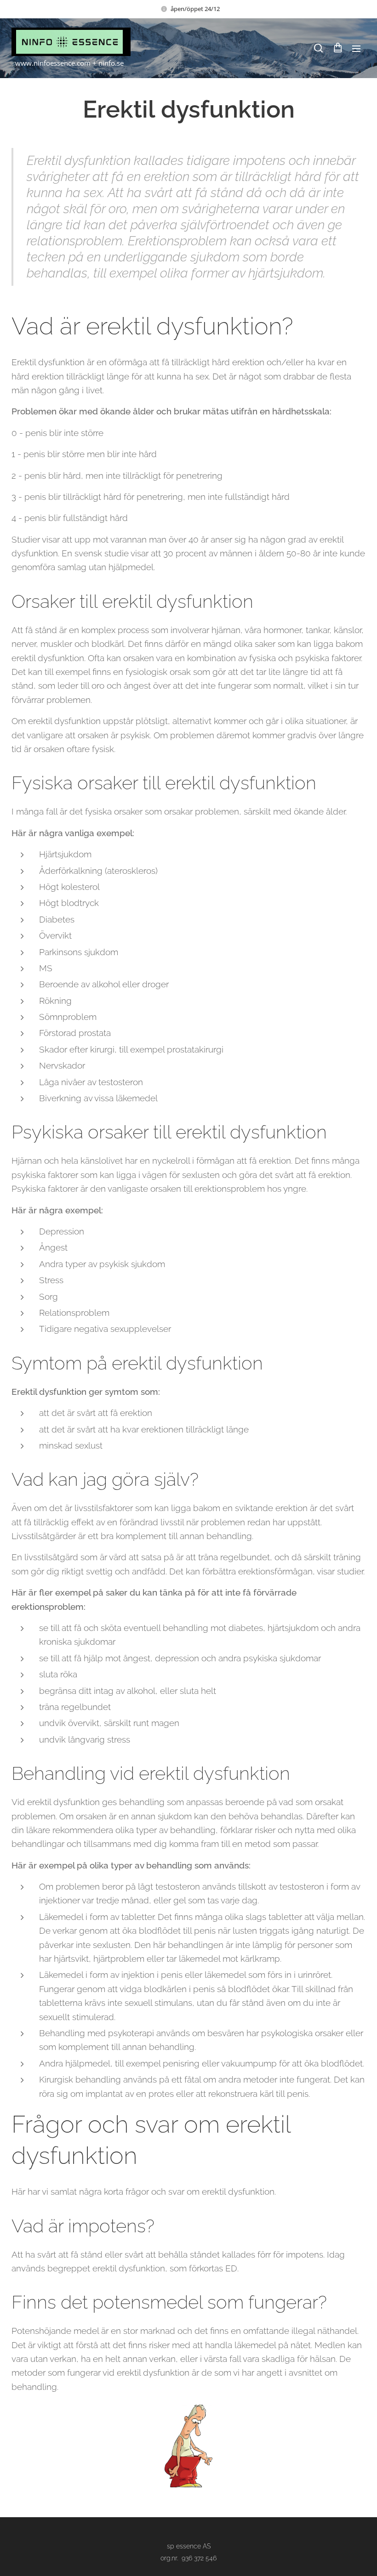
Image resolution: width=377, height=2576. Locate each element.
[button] (318, 48)
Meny (356, 48)
